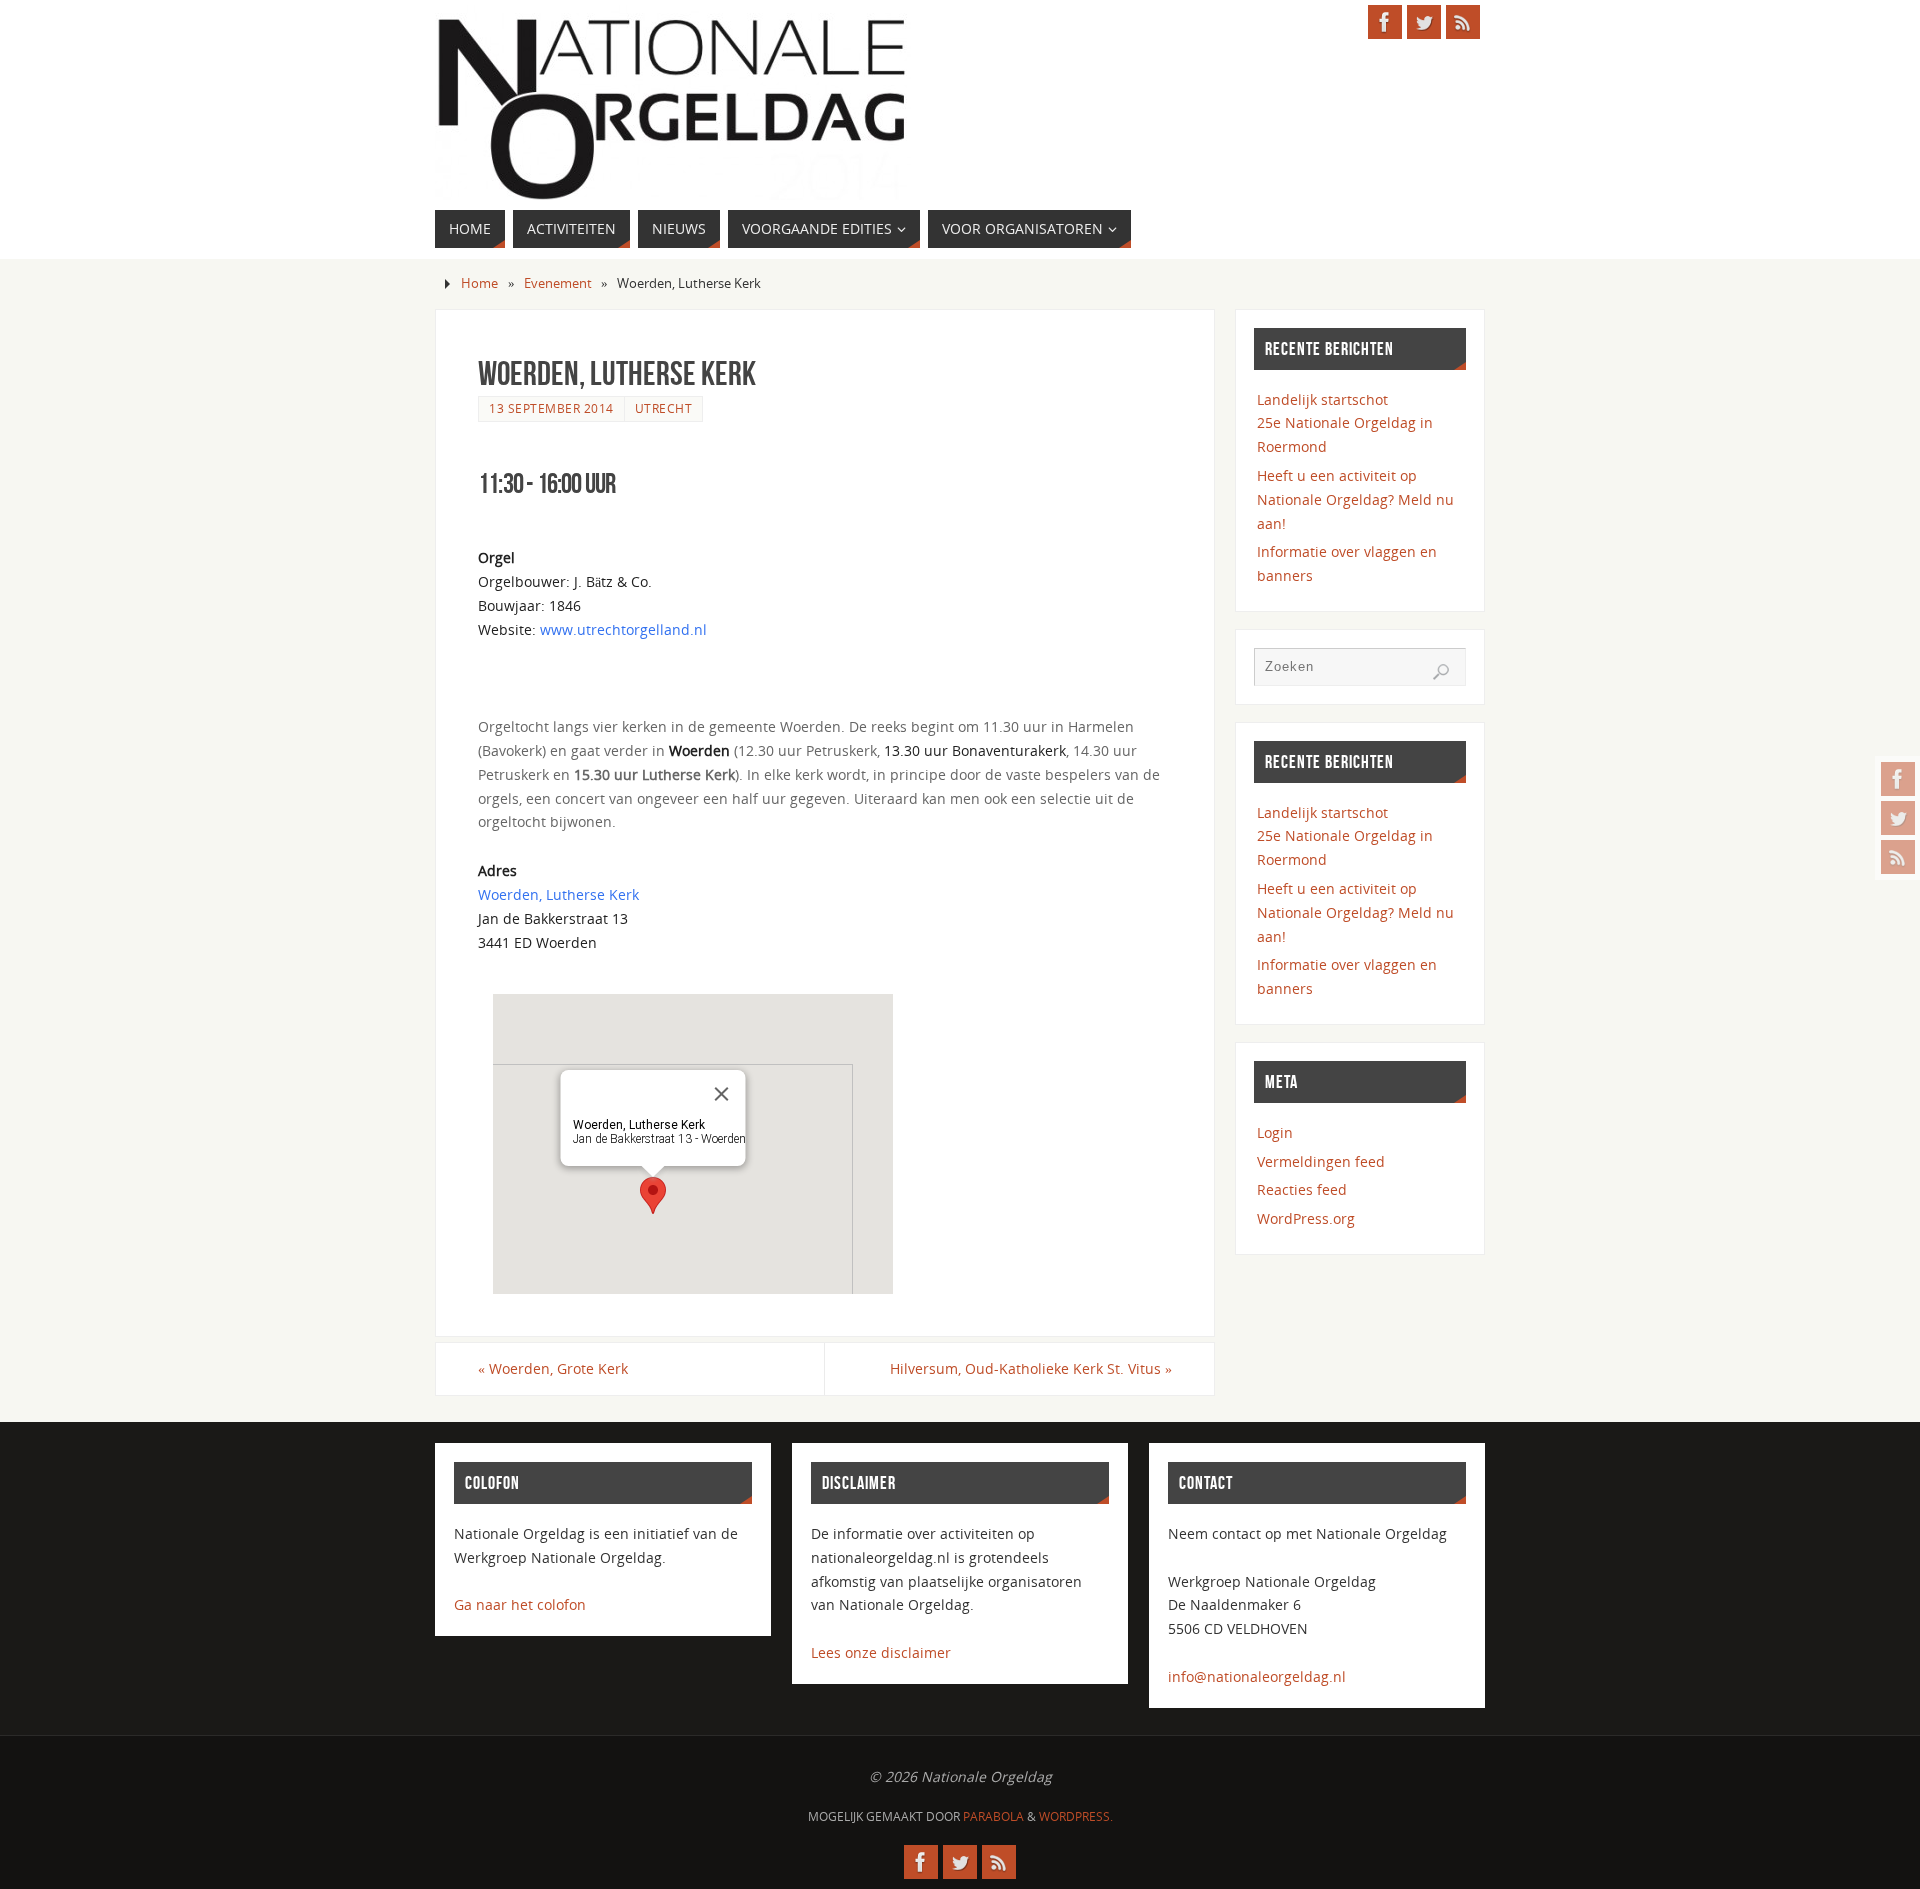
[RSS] (1898, 857)
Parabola (993, 1816)
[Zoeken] (1441, 672)
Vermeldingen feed (1321, 1161)
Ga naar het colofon (520, 1604)
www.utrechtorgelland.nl (623, 629)
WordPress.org (1306, 1218)
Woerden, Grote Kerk (553, 1368)
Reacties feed (1302, 1189)
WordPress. (1076, 1816)
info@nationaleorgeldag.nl (1257, 1676)
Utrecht (664, 408)
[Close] (722, 1094)
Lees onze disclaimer (881, 1652)
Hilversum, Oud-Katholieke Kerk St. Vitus (1031, 1368)
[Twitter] (1898, 818)
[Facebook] (1898, 779)
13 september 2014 (551, 408)
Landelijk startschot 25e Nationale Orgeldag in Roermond (1345, 423)
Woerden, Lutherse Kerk (558, 894)
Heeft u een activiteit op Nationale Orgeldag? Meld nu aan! (1355, 499)
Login (1275, 1132)
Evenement (558, 283)
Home (479, 283)
